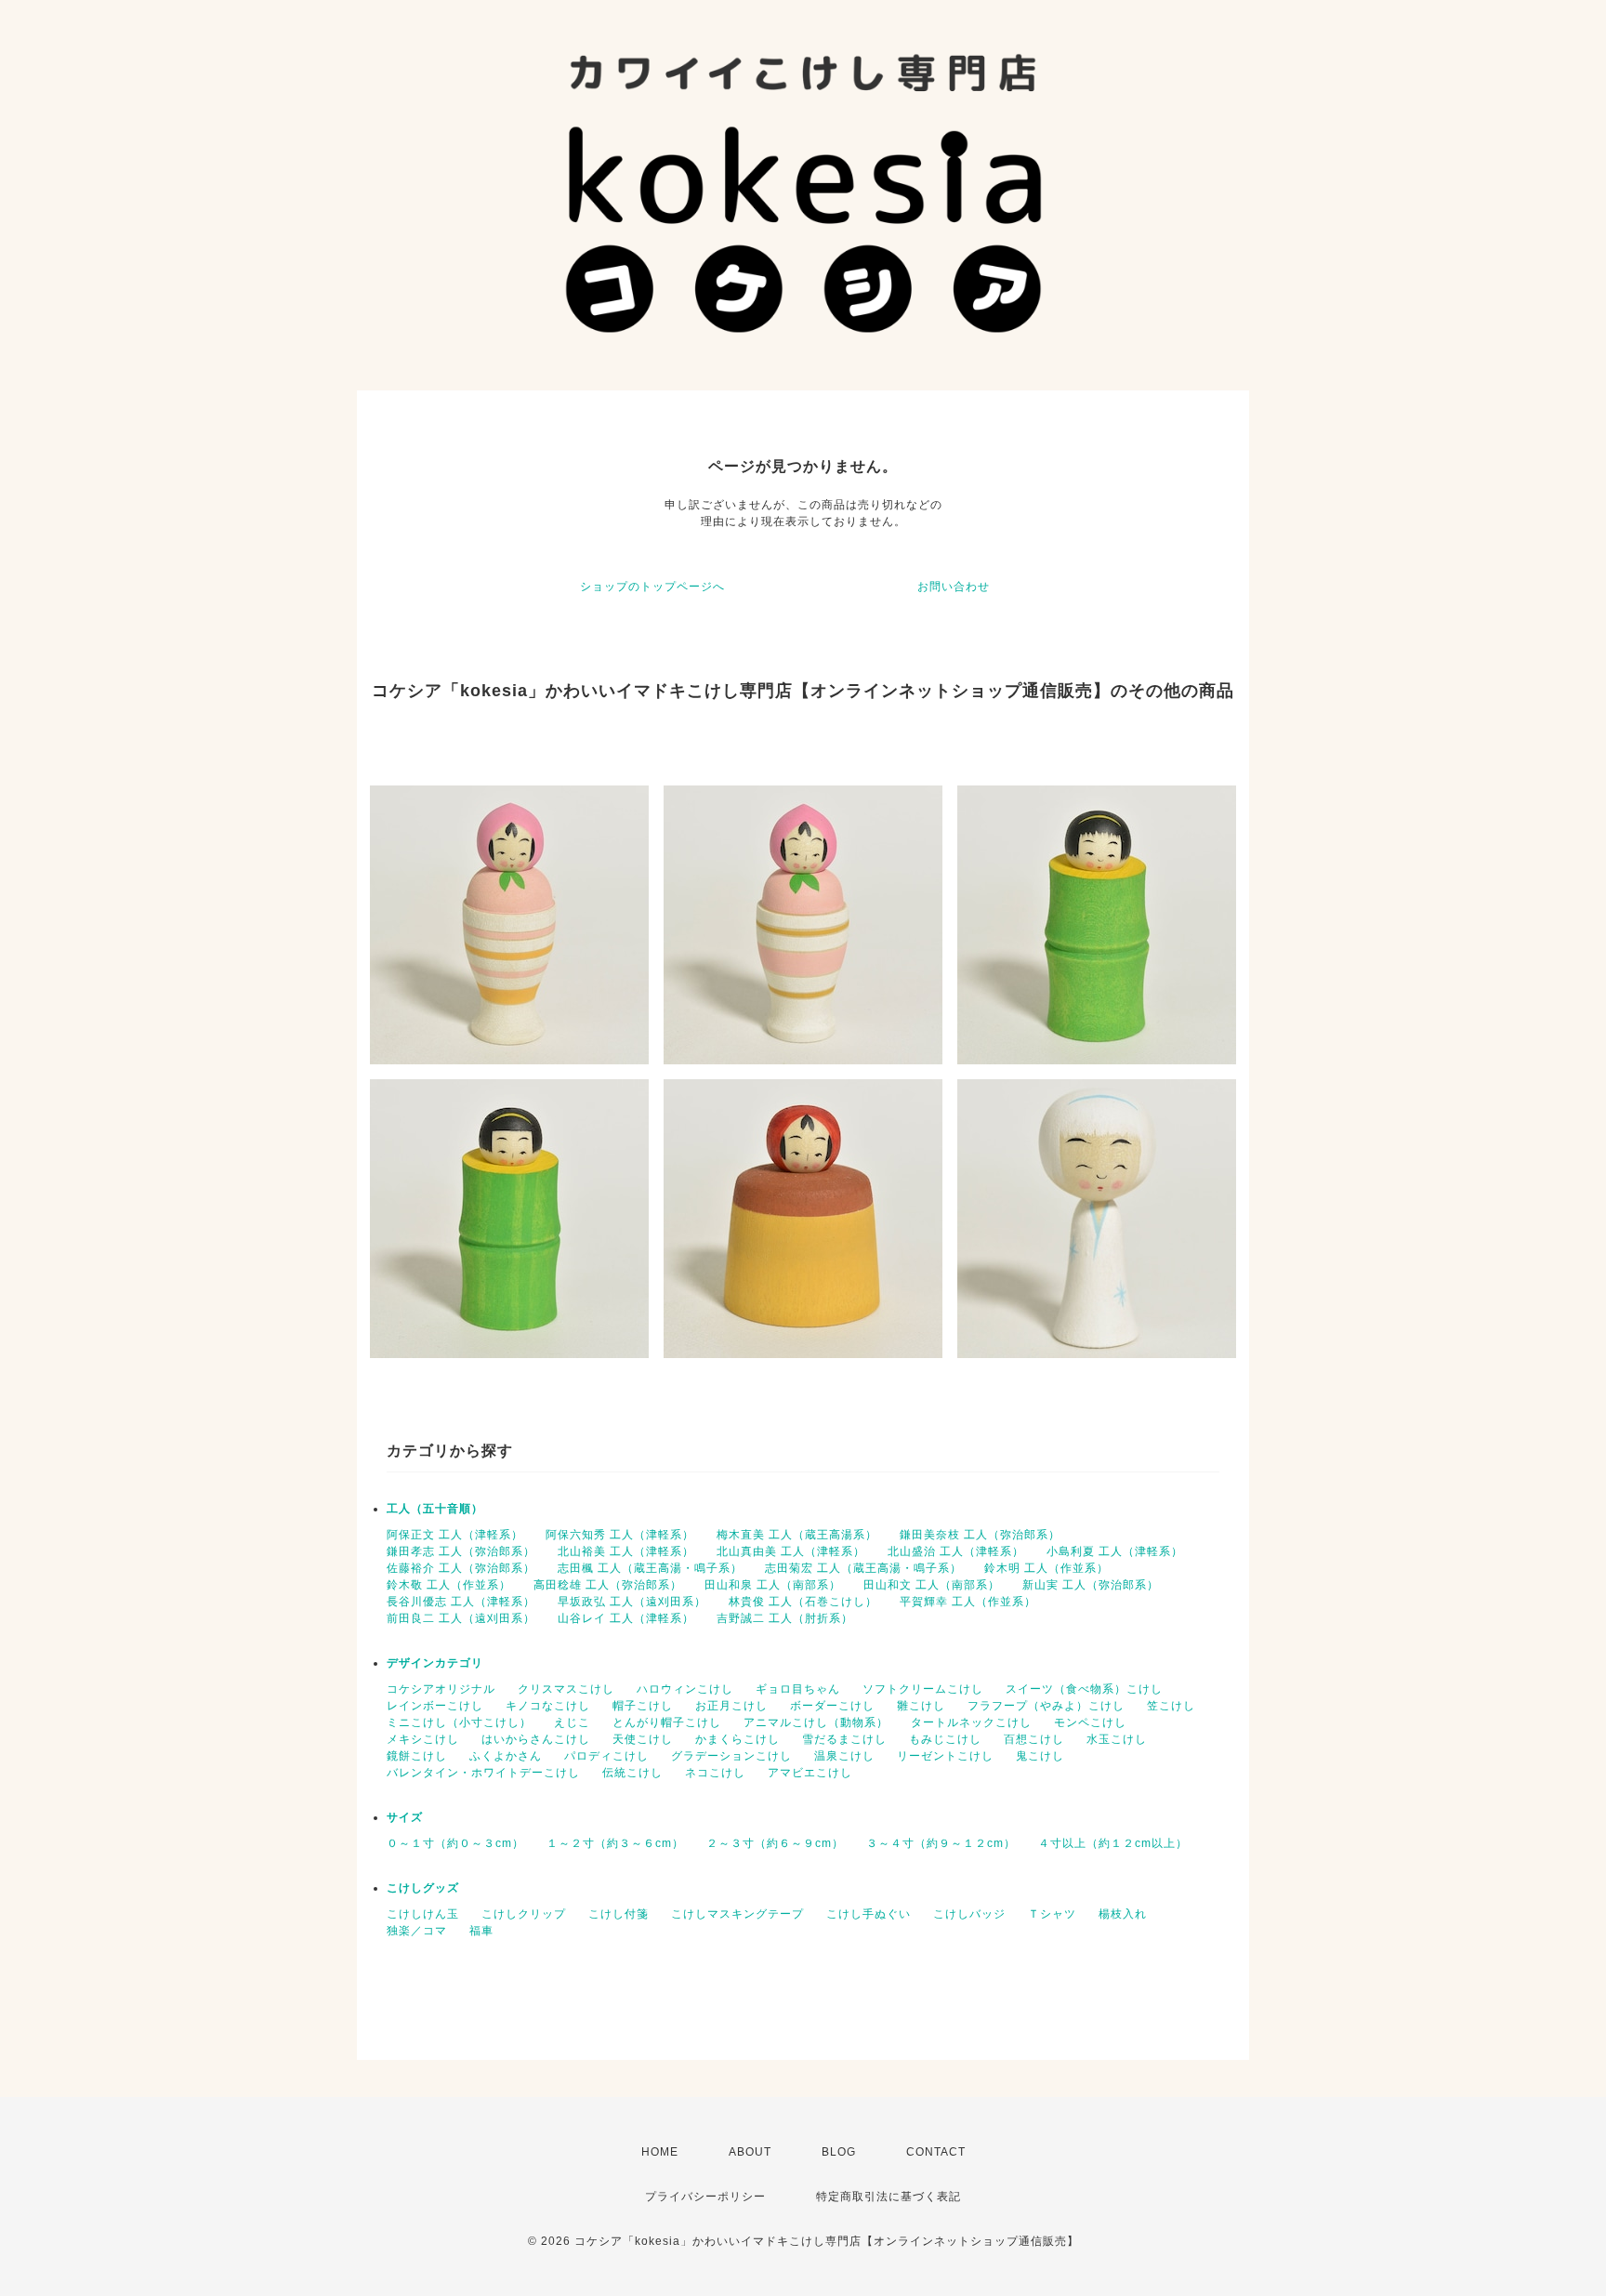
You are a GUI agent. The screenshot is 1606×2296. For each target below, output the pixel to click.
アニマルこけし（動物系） (816, 1722)
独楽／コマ (417, 1931)
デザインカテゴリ (435, 1663)
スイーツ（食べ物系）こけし (1084, 1689)
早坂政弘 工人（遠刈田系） (632, 1602)
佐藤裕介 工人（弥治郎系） (461, 1568)
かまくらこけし (737, 1739)
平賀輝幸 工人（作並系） (968, 1602)
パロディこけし (606, 1756)
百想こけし (1034, 1739)
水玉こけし (1117, 1739)
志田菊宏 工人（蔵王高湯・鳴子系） (863, 1568)
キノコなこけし (548, 1706)
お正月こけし (731, 1706)
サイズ (405, 1817)
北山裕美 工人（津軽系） (626, 1551)
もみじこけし (945, 1739)
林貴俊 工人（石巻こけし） (803, 1602)
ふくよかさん (506, 1756)
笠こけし (1171, 1706)
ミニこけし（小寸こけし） (459, 1722)
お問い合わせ (954, 587)
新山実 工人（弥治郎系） (1091, 1585)
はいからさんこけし (536, 1739)
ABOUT (750, 2152)
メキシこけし (423, 1739)
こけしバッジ (969, 1914)
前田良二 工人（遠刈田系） (461, 1618)
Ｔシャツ (1052, 1914)
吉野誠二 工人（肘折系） (785, 1618)
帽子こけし (643, 1706)
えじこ (572, 1722)
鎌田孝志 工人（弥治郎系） (461, 1551)
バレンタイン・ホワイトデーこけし (483, 1773)
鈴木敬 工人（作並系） (449, 1585)
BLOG (839, 2152)
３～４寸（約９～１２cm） (941, 1843)
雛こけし (921, 1706)
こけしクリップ (524, 1914)
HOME (660, 2152)
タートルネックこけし (971, 1722)
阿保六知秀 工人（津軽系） (620, 1535)
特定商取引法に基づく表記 (889, 2197)
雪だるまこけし (844, 1739)
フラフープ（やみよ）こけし (1046, 1706)
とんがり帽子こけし (667, 1722)
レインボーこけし (435, 1706)
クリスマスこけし (566, 1689)
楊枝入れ (1123, 1914)
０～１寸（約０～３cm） (455, 1843)
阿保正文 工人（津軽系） (455, 1535)
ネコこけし (715, 1773)
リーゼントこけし (945, 1756)
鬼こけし (1040, 1756)
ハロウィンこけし (685, 1689)
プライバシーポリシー (705, 2197)
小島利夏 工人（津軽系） (1115, 1551)
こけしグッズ (423, 1888)
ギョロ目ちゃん (798, 1689)
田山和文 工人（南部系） (932, 1585)
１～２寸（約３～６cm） (615, 1843)
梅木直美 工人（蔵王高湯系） (797, 1535)
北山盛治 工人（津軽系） (956, 1551)
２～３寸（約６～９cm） (775, 1843)
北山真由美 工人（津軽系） (791, 1551)
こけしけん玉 (423, 1914)
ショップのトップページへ (652, 587)
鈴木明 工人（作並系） (1047, 1568)
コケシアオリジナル (441, 1689)
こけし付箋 (619, 1914)
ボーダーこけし (832, 1706)
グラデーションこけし (731, 1756)
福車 (481, 1931)
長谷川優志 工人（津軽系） (461, 1602)
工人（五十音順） (435, 1509)
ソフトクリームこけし (923, 1689)
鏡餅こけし (417, 1756)
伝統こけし (632, 1773)
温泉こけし (844, 1756)
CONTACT (936, 2152)
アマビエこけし (810, 1773)
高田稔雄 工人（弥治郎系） (608, 1585)
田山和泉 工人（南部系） (773, 1585)
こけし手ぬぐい (869, 1914)
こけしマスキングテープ (737, 1914)
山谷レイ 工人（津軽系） (626, 1618)
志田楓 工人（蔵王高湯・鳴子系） (650, 1568)
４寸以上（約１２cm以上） (1113, 1843)
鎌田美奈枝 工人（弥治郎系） (980, 1535)
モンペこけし (1090, 1722)
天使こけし (643, 1739)
